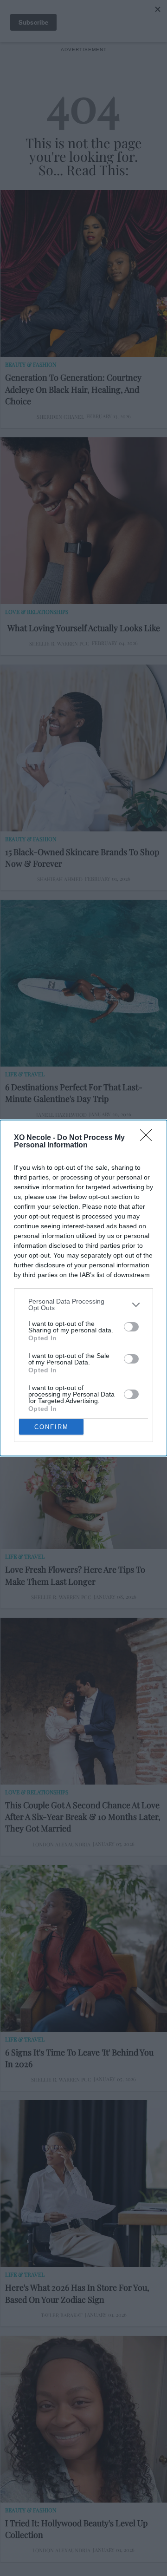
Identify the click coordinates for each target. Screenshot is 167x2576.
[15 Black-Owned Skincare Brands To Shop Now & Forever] (84, 748)
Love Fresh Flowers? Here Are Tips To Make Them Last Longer (75, 1575)
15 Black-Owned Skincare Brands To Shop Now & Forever (82, 858)
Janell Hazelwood (61, 1115)
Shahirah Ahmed (60, 879)
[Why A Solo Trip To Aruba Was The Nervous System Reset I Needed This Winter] (84, 1219)
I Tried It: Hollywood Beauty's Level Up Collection (76, 2529)
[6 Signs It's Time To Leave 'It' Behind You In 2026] (84, 1948)
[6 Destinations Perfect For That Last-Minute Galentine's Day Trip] (84, 983)
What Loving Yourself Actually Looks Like (84, 628)
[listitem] (83, 1304)
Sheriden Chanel (60, 417)
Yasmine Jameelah (62, 1361)
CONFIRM (51, 1427)
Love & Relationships (37, 612)
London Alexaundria (61, 1844)
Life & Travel (25, 1074)
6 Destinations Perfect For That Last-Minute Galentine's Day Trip (74, 1093)
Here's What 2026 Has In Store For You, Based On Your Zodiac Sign (77, 2293)
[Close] (149, 1138)
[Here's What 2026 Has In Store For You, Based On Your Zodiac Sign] (84, 2184)
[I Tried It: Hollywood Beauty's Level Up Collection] (84, 2419)
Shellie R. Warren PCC (59, 643)
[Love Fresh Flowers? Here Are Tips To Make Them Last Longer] (84, 1466)
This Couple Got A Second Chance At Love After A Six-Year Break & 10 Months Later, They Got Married (83, 1817)
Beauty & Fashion (31, 364)
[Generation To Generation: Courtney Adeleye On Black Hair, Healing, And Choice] (84, 273)
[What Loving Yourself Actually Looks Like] (84, 521)
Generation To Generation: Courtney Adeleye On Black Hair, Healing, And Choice (73, 389)
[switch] (131, 1327)
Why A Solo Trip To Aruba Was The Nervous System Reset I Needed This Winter (72, 1334)
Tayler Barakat (62, 2315)
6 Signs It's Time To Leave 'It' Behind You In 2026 (79, 2058)
